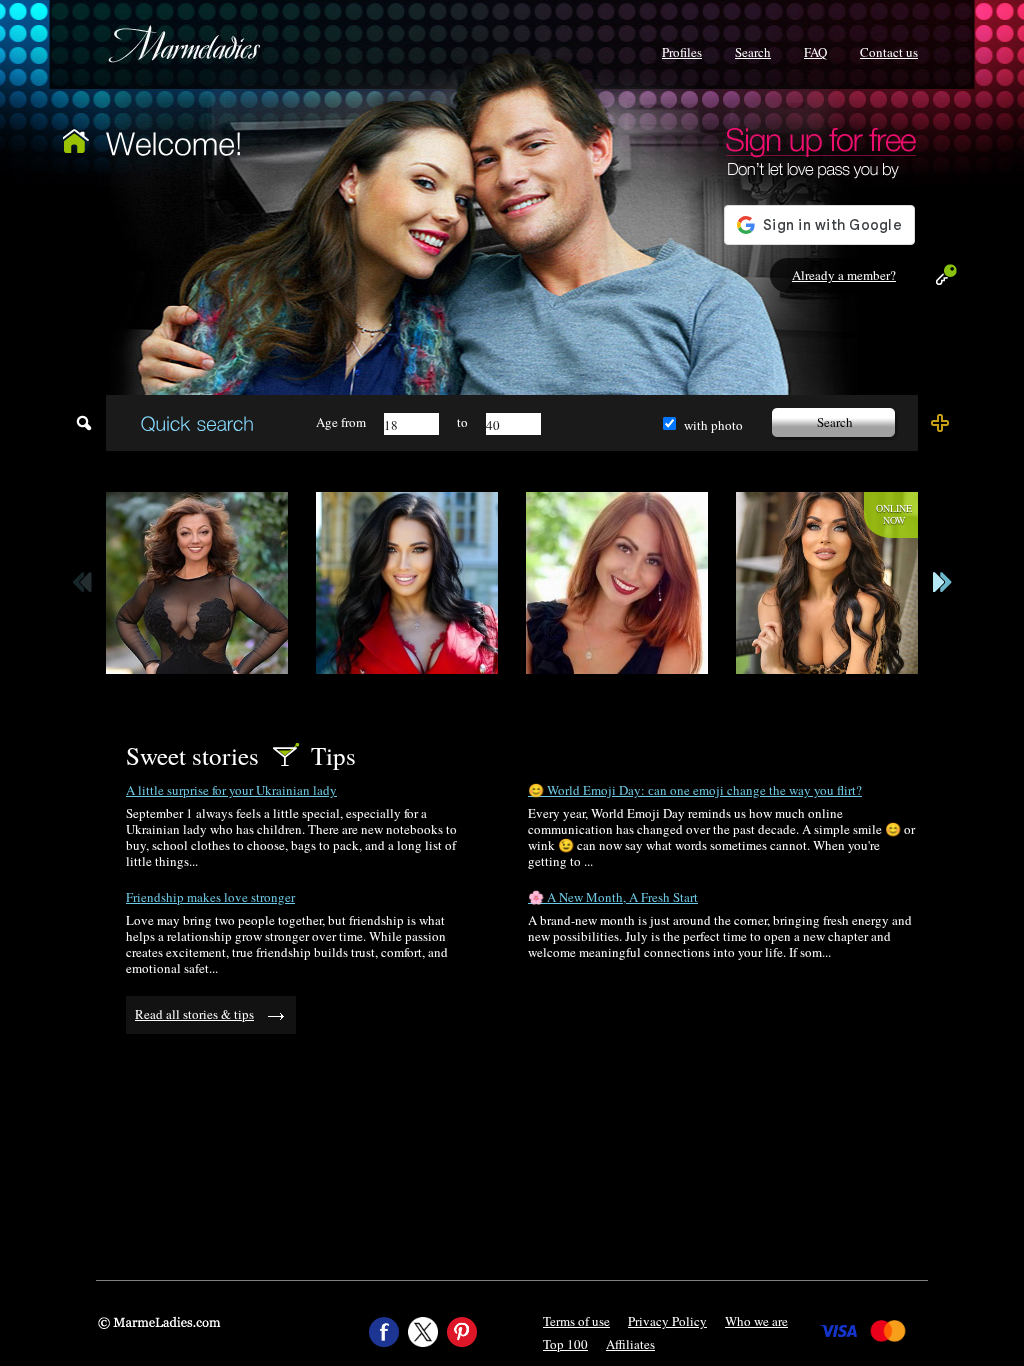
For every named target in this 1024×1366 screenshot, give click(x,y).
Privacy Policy (667, 1321)
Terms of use (576, 1321)
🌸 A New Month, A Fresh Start (613, 897)
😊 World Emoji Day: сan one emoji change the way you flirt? (695, 790)
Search (753, 52)
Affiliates (630, 1344)
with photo (713, 425)
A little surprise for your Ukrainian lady (231, 790)
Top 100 (565, 1344)
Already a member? (844, 275)
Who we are (756, 1321)
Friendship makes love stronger (210, 897)
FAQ (815, 52)
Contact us (889, 52)
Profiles (682, 52)
